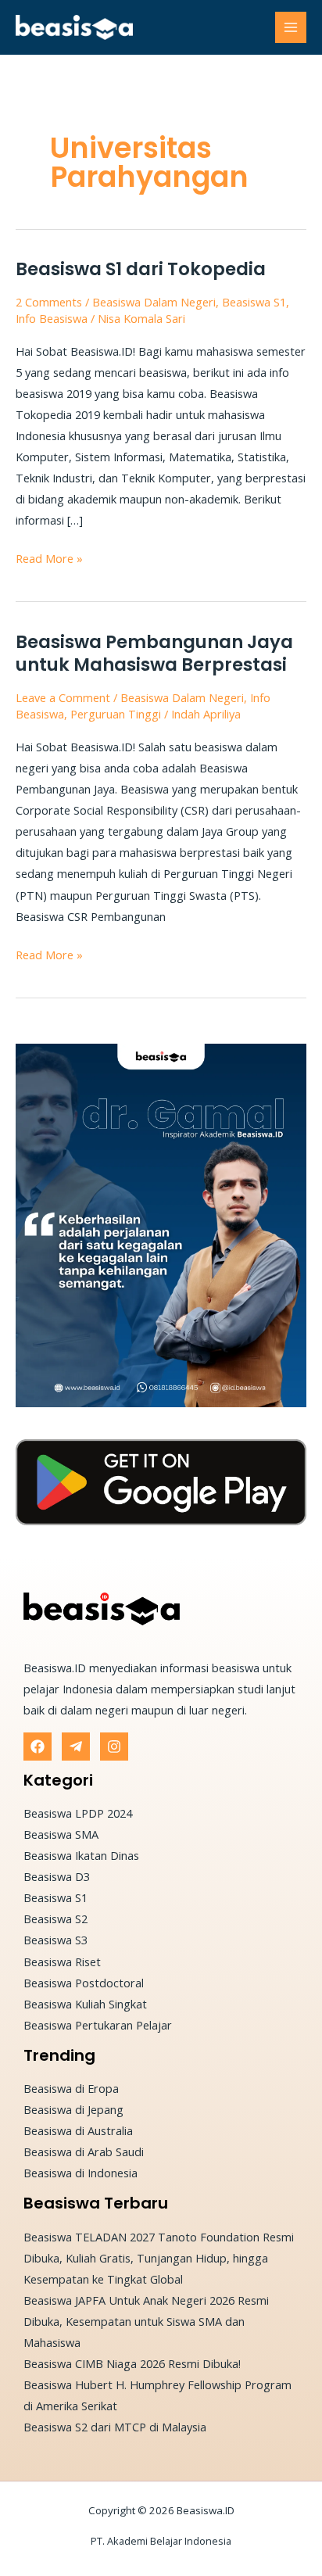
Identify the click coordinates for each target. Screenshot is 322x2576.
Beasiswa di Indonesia (80, 2173)
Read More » (49, 557)
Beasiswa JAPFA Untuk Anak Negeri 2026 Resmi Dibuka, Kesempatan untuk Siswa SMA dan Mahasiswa (146, 2321)
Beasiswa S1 (254, 302)
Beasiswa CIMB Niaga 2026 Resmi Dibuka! (132, 2363)
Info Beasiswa (52, 318)
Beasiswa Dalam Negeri (154, 302)
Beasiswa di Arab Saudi (84, 2151)
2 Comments (49, 302)
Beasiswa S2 (55, 1919)
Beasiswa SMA (61, 1834)
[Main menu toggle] (291, 27)
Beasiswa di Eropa (71, 2088)
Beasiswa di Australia (78, 2130)
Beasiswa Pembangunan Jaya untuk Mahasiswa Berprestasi (154, 654)
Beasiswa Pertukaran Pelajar (98, 2025)
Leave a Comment (63, 697)
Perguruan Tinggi (116, 714)
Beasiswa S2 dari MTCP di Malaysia (115, 2427)
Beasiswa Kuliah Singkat (85, 2004)
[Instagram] (114, 1747)
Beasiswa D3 (57, 1876)
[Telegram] (76, 1747)
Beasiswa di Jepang (73, 2109)
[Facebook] (38, 1747)
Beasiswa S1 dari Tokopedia (141, 269)
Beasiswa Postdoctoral (84, 1983)
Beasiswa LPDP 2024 (78, 1813)
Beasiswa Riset (62, 1962)
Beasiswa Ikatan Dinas (81, 1855)
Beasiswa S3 (55, 1940)
